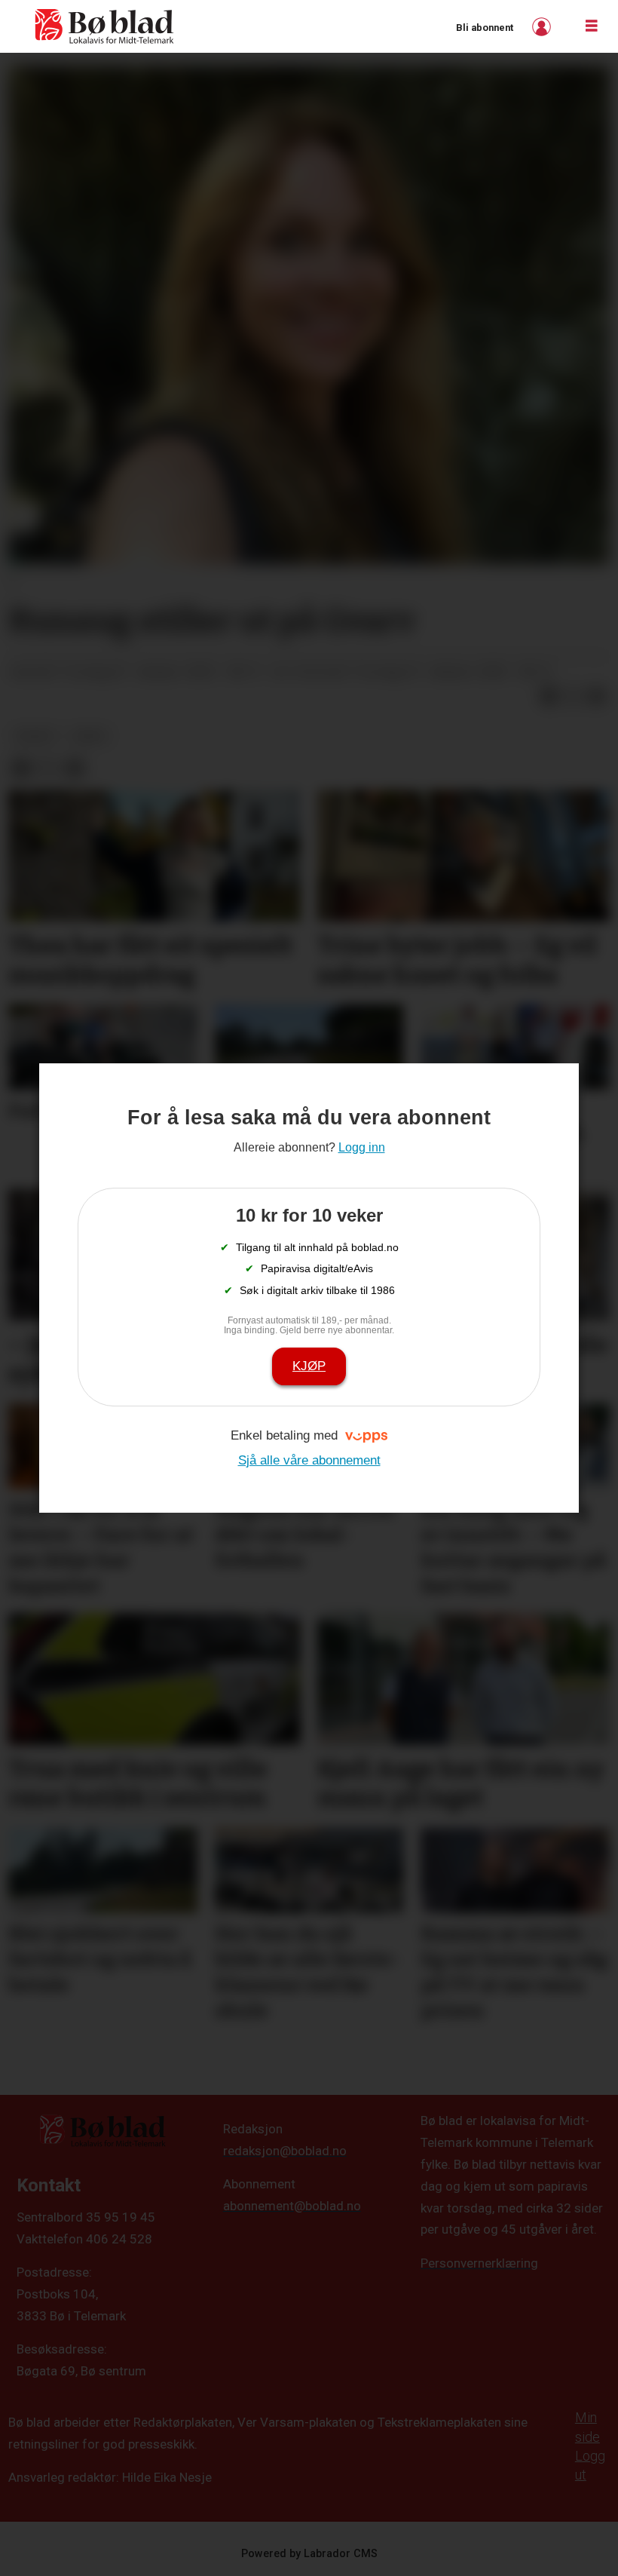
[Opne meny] (592, 26)
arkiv (90, 736)
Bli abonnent (485, 28)
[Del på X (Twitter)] (573, 696)
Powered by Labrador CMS (309, 2554)
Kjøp (309, 1366)
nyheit (36, 736)
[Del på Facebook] (549, 696)
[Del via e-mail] (597, 696)
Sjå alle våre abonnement (309, 1460)
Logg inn (543, 27)
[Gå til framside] (105, 26)
